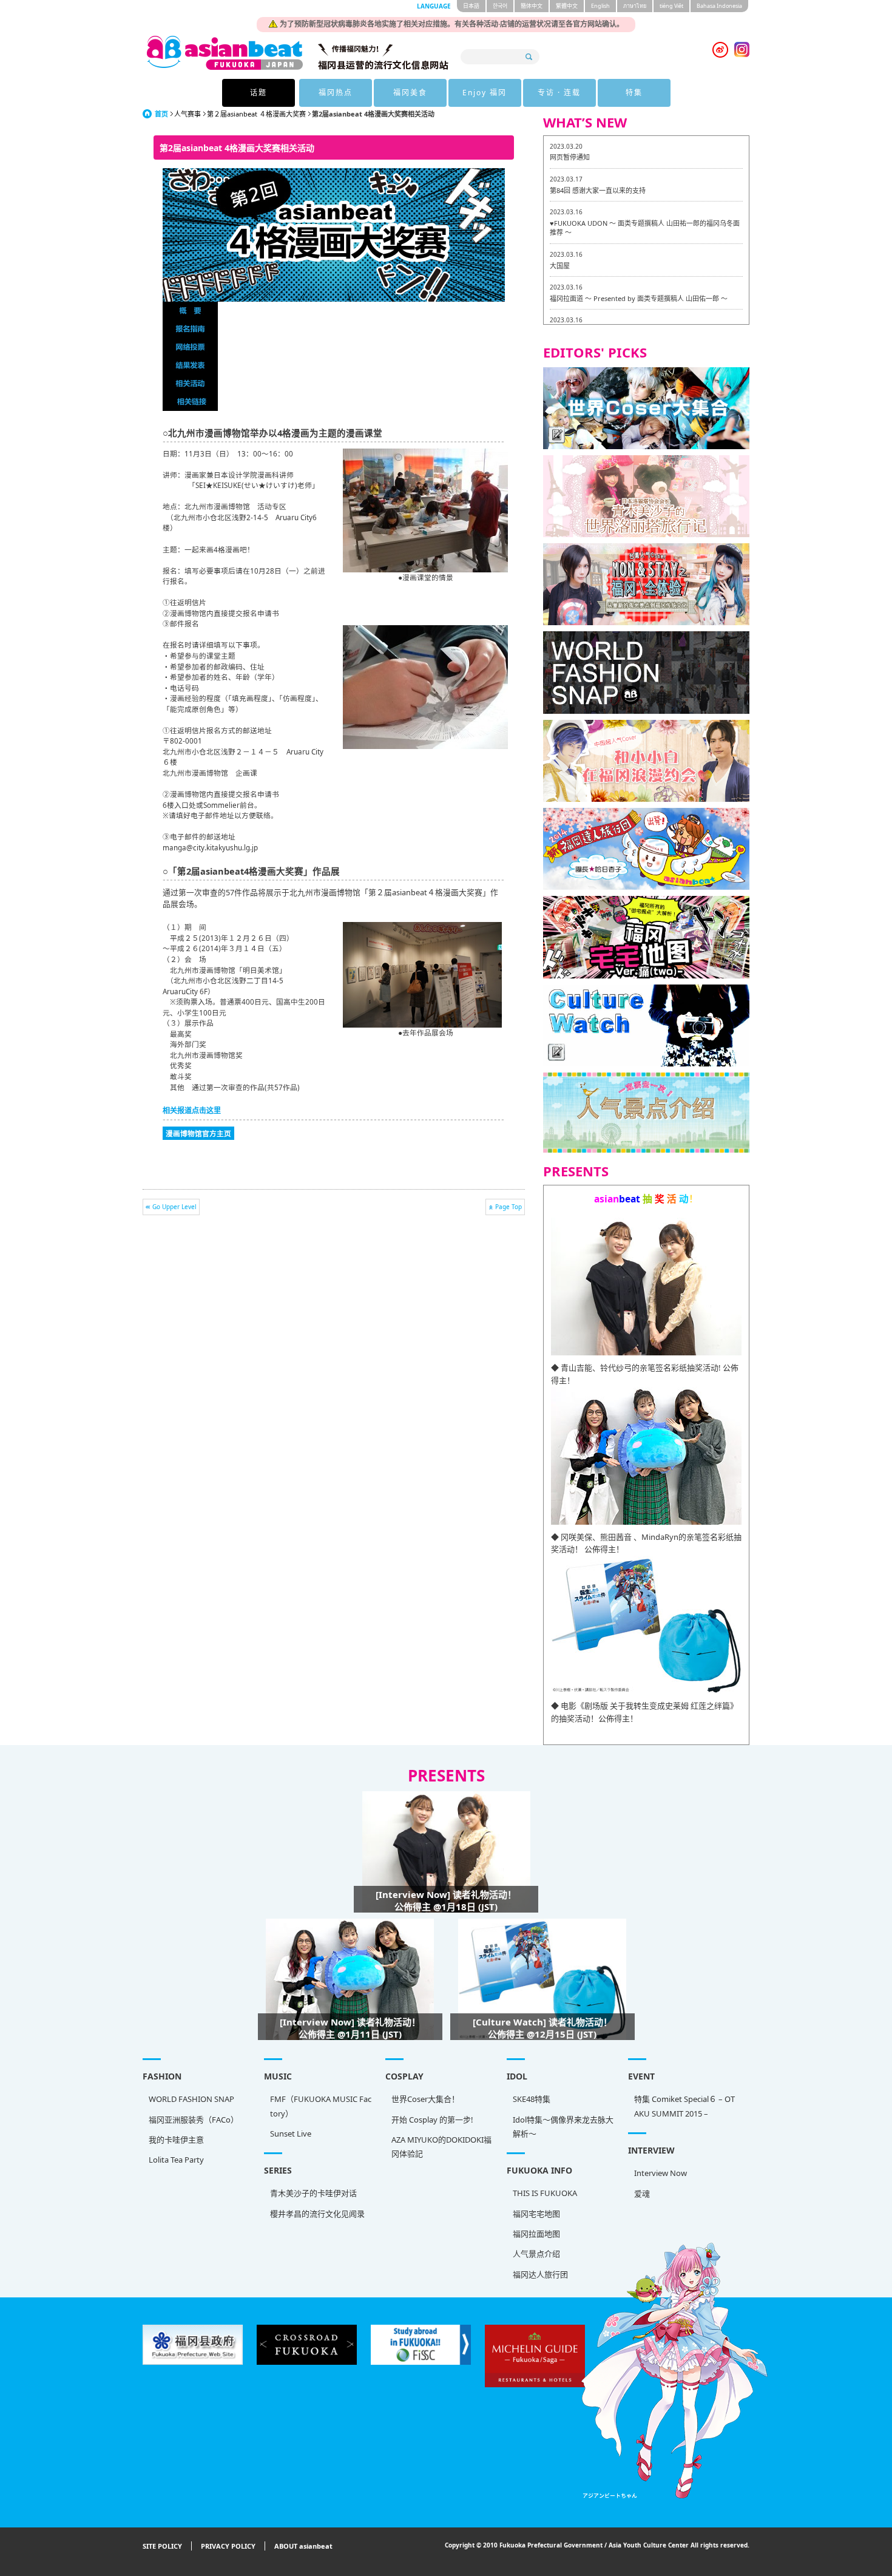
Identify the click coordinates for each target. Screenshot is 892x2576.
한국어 (500, 6)
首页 (161, 114)
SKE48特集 (532, 2099)
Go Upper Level (174, 1207)
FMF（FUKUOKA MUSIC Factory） (321, 2106)
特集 (634, 93)
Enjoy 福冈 (485, 93)
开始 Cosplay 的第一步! (432, 2120)
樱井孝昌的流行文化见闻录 (317, 2214)
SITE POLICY (162, 2546)
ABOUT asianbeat (303, 2546)
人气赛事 (188, 114)
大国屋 (560, 266)
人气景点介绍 (536, 2254)
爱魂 (642, 2194)
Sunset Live (291, 2134)
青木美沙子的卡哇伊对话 (313, 2193)
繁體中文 (567, 6)
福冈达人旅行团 (540, 2274)
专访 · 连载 (559, 93)
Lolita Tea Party (176, 2160)
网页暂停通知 (570, 157)
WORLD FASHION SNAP (191, 2099)
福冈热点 (336, 93)
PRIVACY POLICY (228, 2546)
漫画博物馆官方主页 (198, 1133)
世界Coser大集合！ (425, 2099)
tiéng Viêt (671, 6)
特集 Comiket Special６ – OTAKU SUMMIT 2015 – (684, 2106)
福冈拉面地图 (536, 2234)
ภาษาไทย (635, 6)
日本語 (471, 6)
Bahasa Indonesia (719, 6)
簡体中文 (532, 6)
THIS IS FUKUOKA (545, 2193)
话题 (258, 93)
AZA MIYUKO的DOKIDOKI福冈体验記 (441, 2147)
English (600, 6)
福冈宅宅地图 (536, 2214)
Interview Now (661, 2173)
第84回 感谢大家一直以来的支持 (598, 190)
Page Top (509, 1207)
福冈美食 (410, 93)
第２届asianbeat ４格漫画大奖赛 (256, 114)
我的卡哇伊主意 (176, 2140)
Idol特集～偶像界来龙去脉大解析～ (563, 2127)
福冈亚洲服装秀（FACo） (194, 2120)
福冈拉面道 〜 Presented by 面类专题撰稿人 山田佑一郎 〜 (639, 298)
